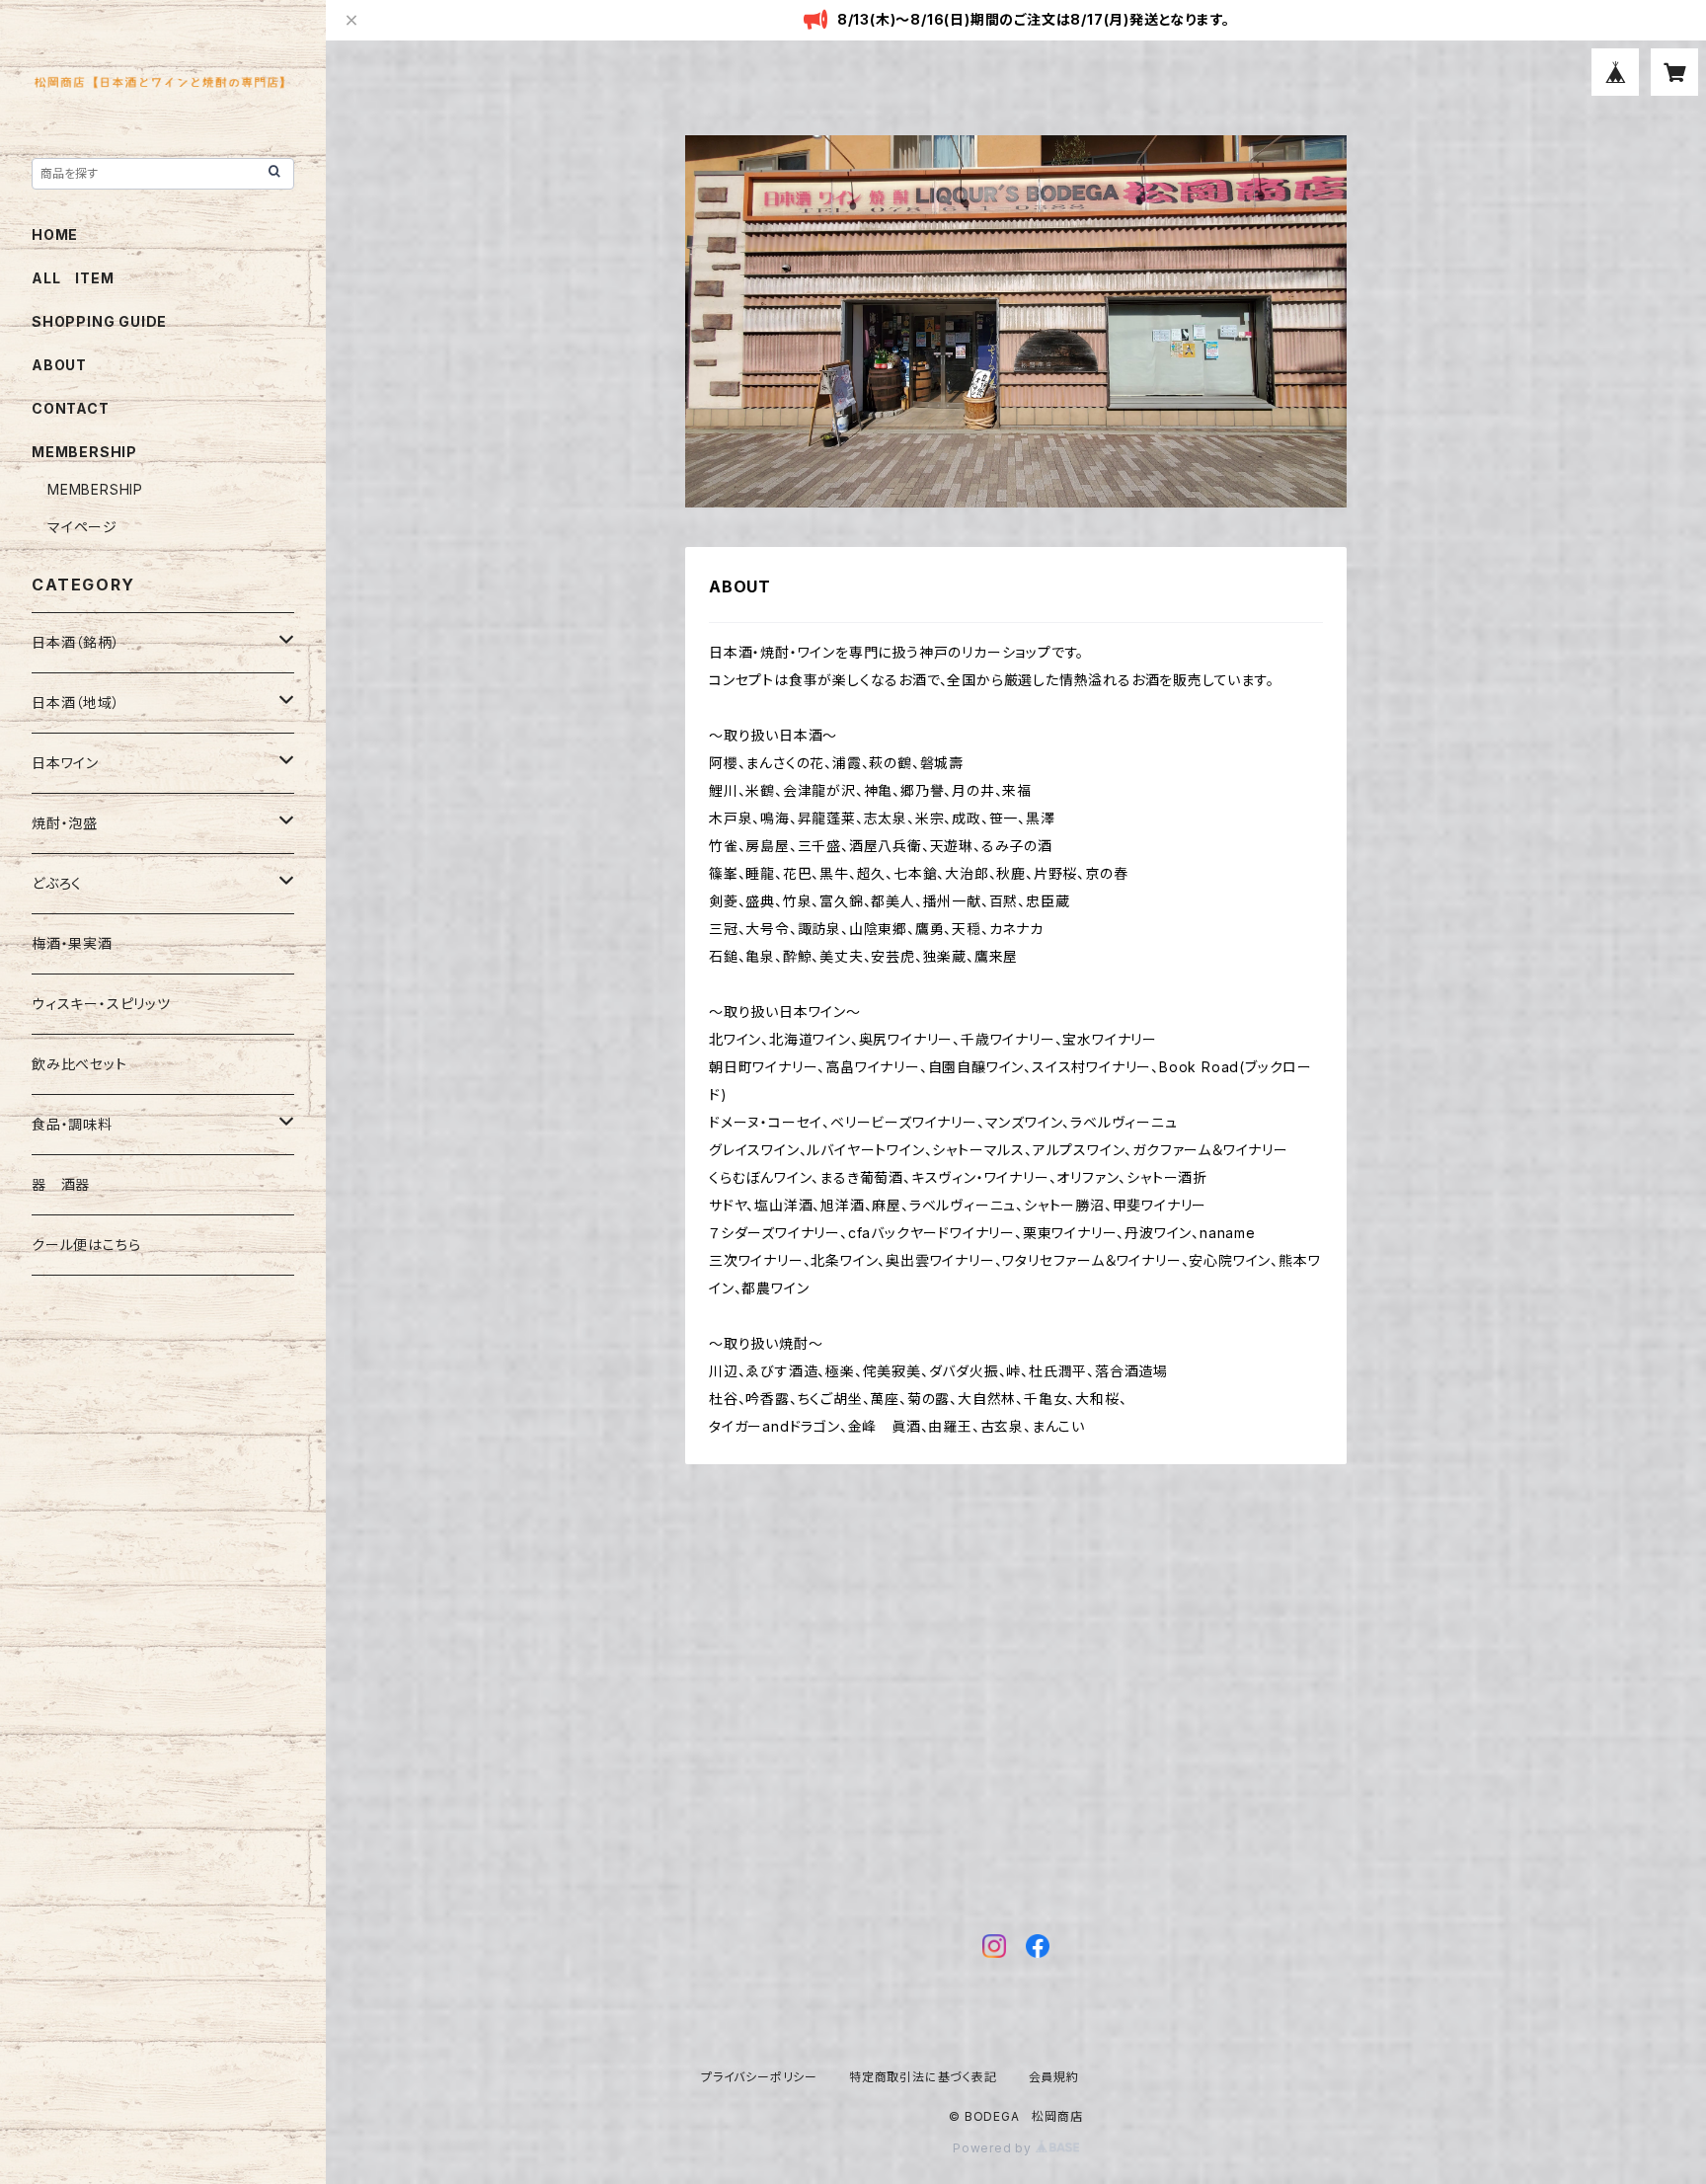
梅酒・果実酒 (72, 943)
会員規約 (1054, 2077)
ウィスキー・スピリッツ (101, 1004)
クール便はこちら (86, 1245)
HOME (55, 234)
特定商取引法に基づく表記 (923, 2077)
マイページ (82, 527)
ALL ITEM (73, 278)
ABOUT (59, 365)
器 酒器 (61, 1184)
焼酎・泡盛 (65, 823)
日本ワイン (65, 763)
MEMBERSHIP (95, 489)
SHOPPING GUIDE (99, 321)
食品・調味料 (72, 1124)
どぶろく (57, 883)
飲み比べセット (79, 1064)
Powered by (994, 2148)
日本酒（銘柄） (76, 642)
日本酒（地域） (76, 702)
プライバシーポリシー (759, 2077)
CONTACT (71, 408)
